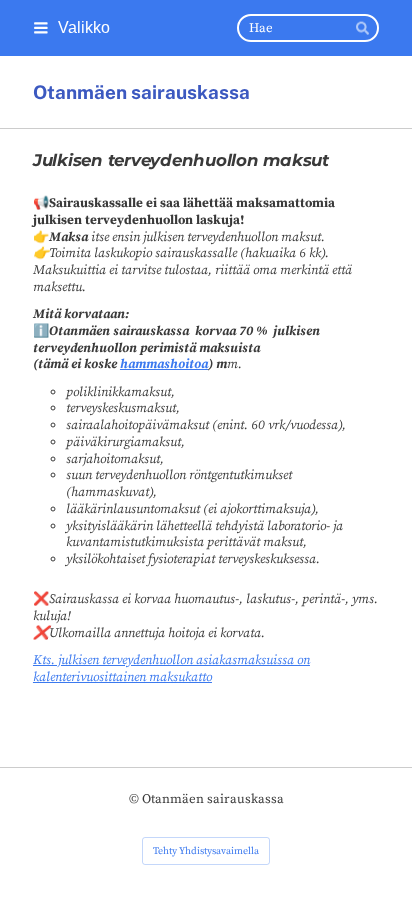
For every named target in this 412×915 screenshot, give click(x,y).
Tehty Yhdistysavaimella (206, 851)
